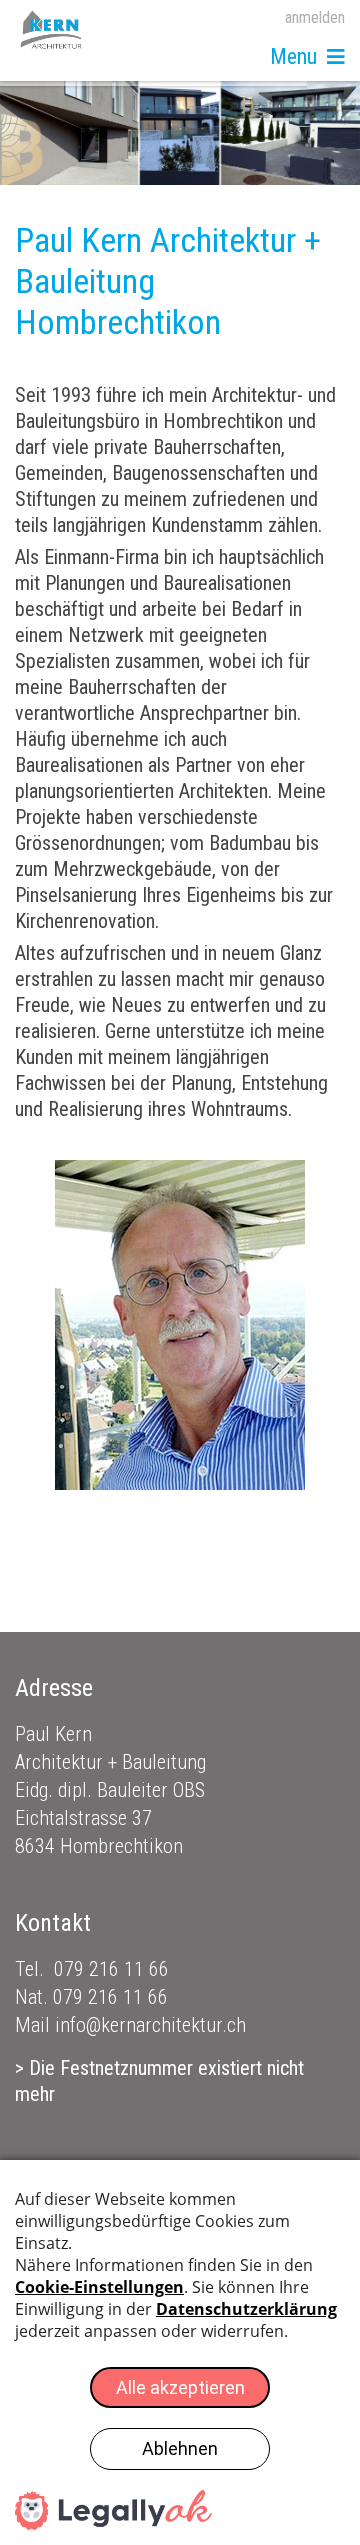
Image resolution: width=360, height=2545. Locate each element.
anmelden (315, 17)
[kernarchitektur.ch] (51, 30)
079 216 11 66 (111, 1969)
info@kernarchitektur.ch (150, 2025)
